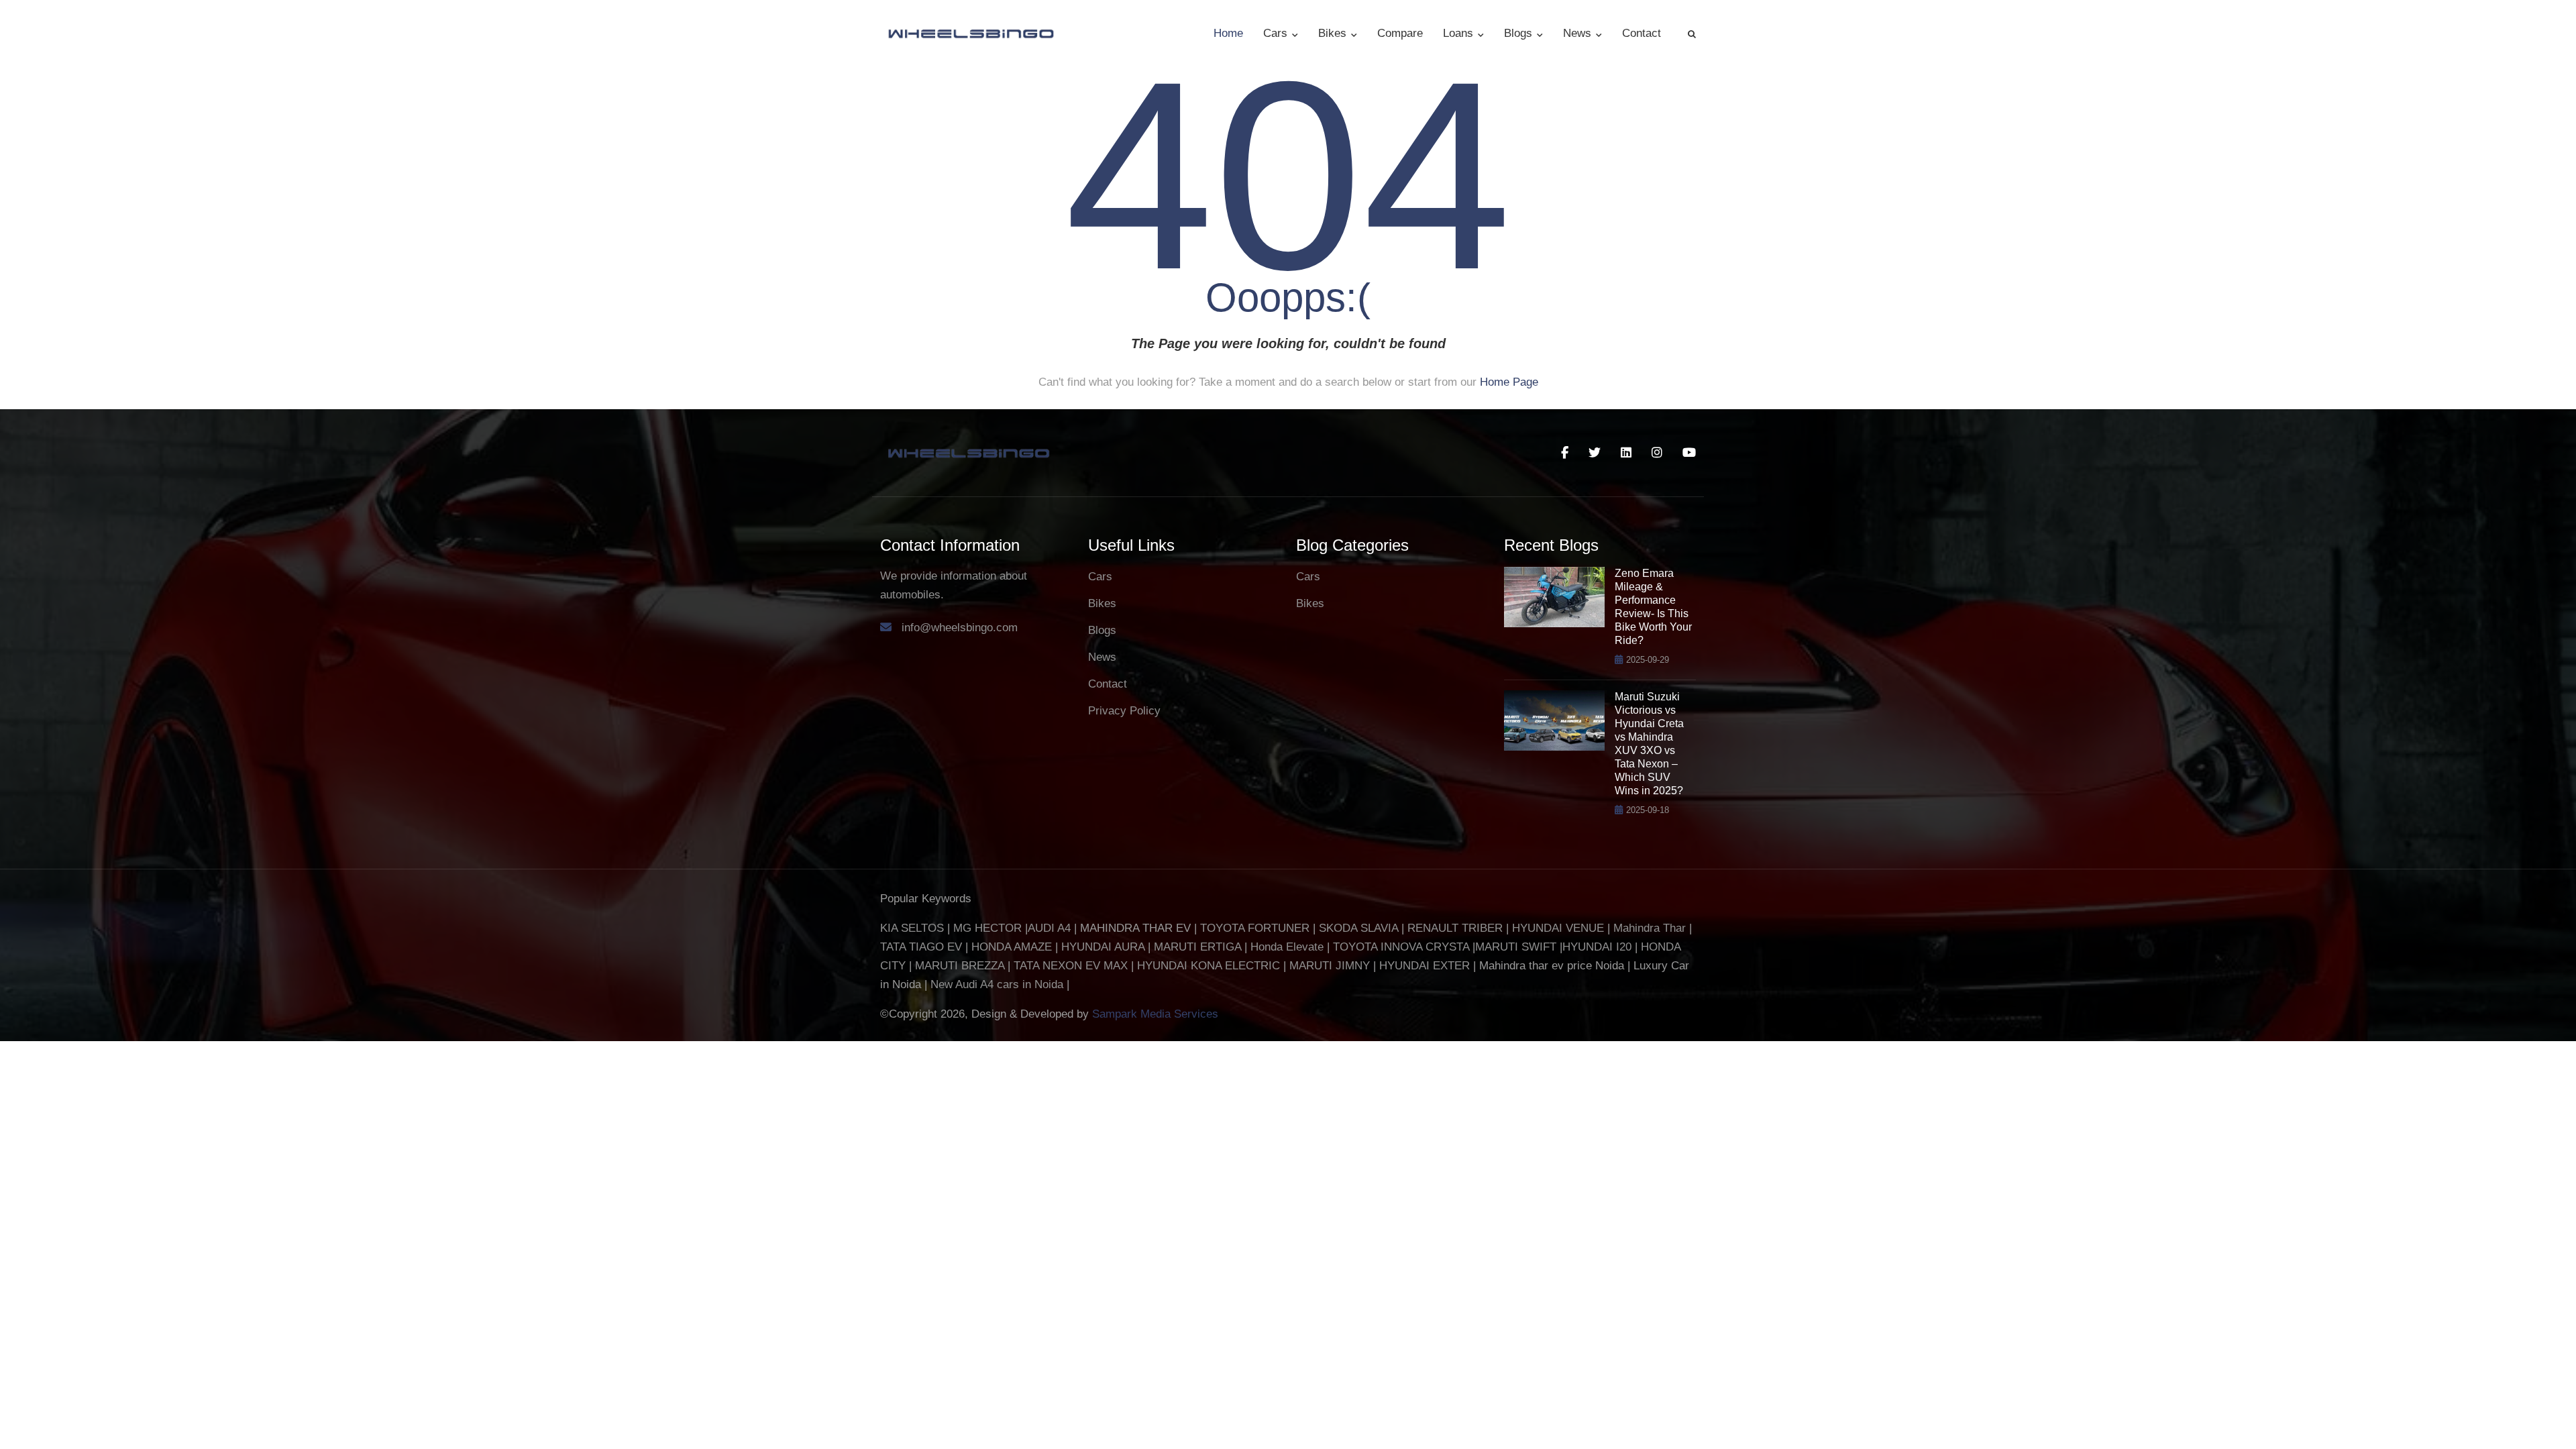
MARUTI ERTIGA (1197, 947)
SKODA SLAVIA (1358, 928)
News (1579, 33)
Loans (1460, 33)
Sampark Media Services (1155, 1014)
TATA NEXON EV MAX (1071, 966)
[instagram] (1657, 453)
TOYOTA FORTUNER (1256, 928)
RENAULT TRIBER (1455, 928)
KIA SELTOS (912, 928)
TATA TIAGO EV (923, 947)
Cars (1277, 33)
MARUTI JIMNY (1328, 966)
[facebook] (1565, 453)
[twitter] (1595, 453)
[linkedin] (1626, 453)
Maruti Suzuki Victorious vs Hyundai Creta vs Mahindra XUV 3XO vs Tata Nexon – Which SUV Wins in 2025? (1649, 744)
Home (1228, 33)
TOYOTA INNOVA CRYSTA (1403, 947)
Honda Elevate (1287, 947)
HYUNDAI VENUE (1558, 928)
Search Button (1692, 34)
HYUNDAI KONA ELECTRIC (1209, 966)
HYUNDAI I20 (1597, 947)
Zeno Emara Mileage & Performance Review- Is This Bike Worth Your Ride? (1653, 607)
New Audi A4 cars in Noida (999, 984)
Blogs (1520, 33)
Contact (1642, 33)
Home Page (1509, 382)
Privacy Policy (1124, 711)
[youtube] (1689, 453)
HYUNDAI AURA (1103, 947)
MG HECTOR (987, 928)
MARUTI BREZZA (961, 966)
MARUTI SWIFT (1517, 947)
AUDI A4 (1049, 928)
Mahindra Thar (1650, 928)
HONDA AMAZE (1012, 947)
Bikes (1334, 33)
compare (1400, 33)
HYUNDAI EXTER (1426, 966)
